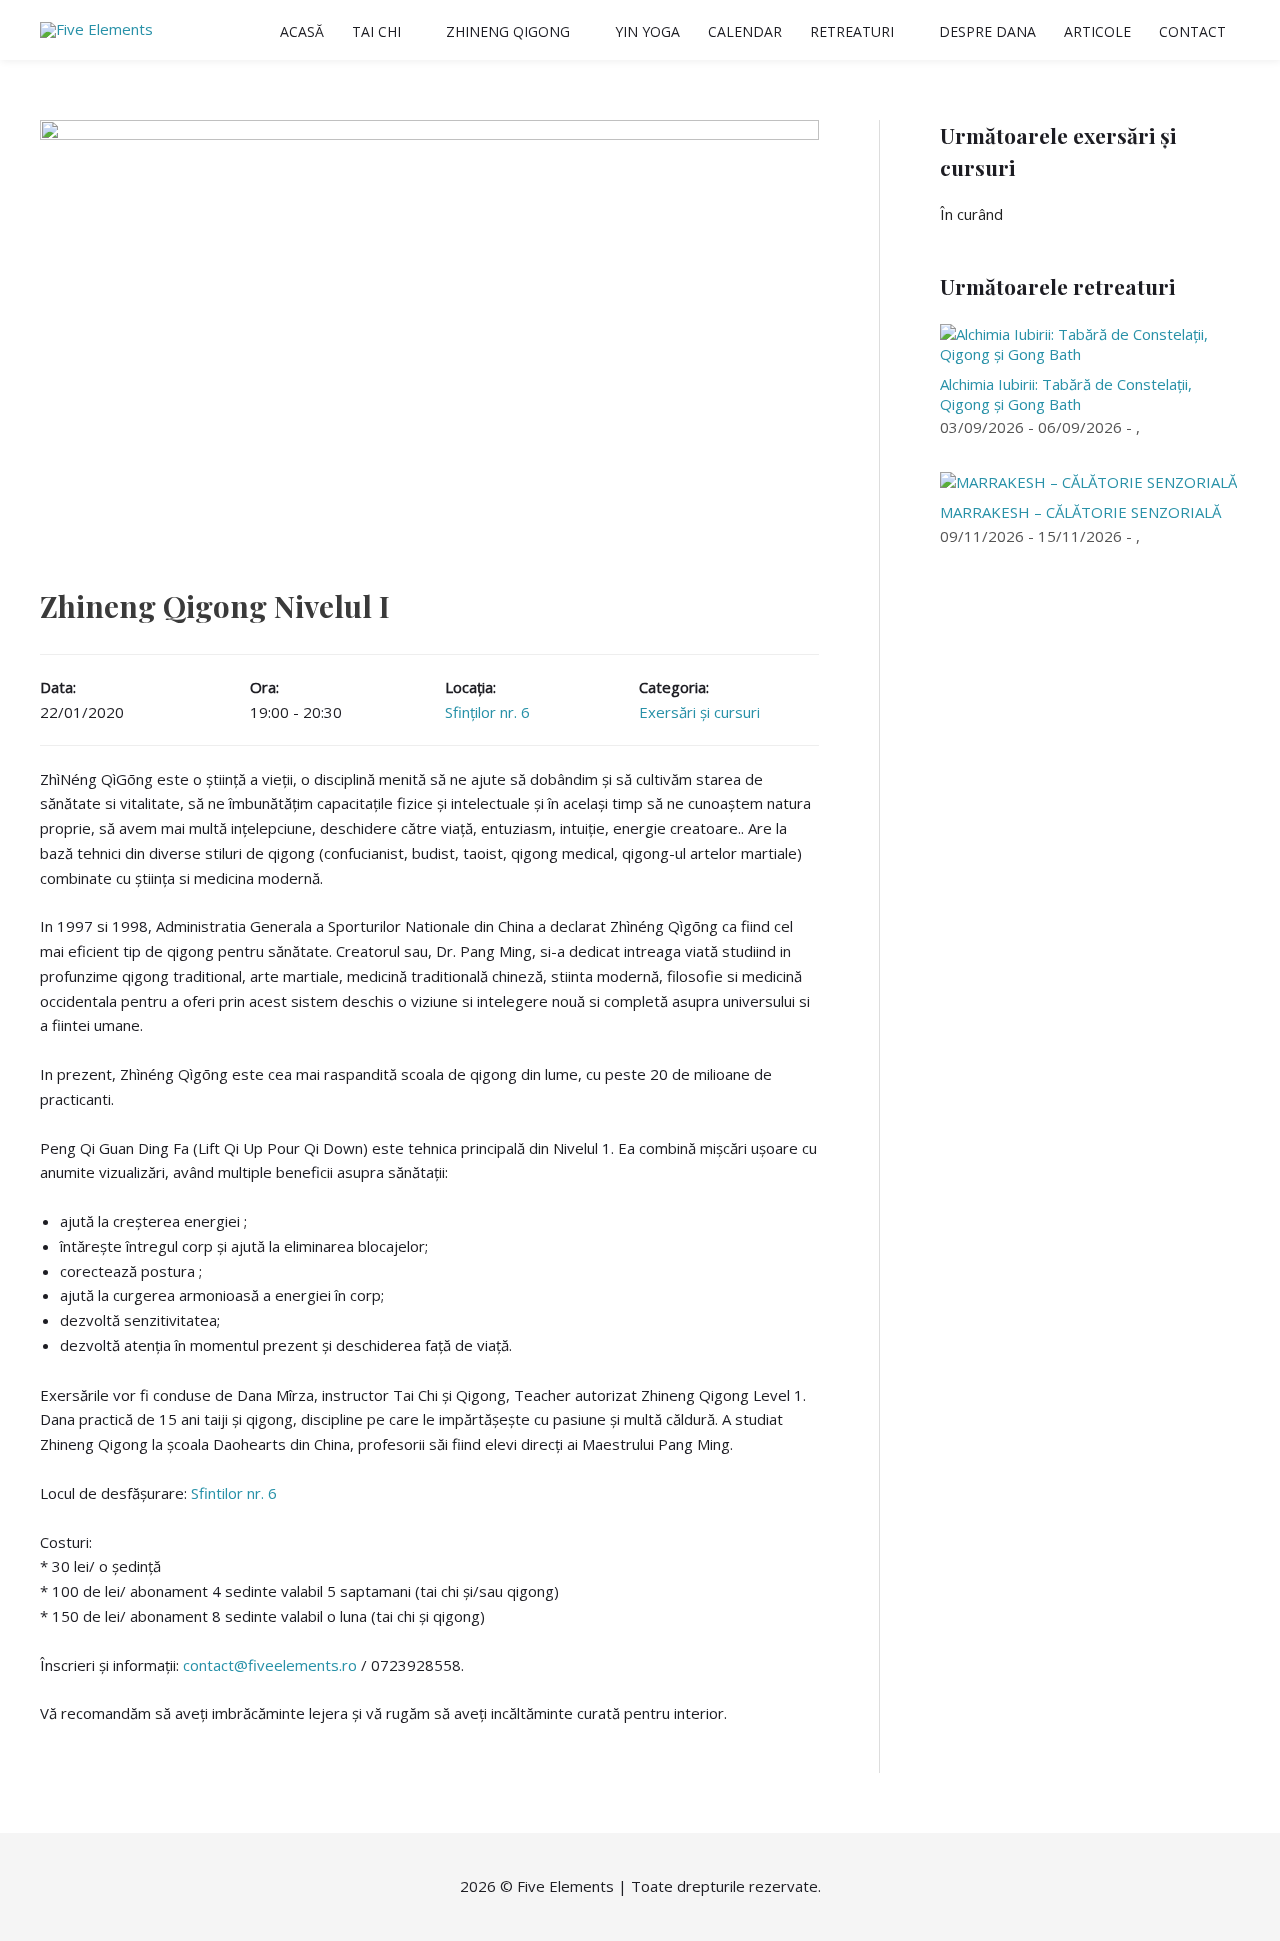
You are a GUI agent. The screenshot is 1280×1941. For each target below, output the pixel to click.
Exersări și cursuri (699, 712)
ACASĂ (302, 31)
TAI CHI (376, 31)
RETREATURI (852, 31)
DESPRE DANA (987, 31)
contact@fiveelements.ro (270, 1665)
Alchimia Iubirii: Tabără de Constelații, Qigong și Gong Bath (1066, 394)
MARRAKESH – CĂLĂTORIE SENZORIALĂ (1080, 512)
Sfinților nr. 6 (487, 712)
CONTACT (1192, 31)
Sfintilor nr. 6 (234, 1493)
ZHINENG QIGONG (508, 31)
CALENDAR (745, 31)
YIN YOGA (647, 31)
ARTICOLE (1097, 31)
